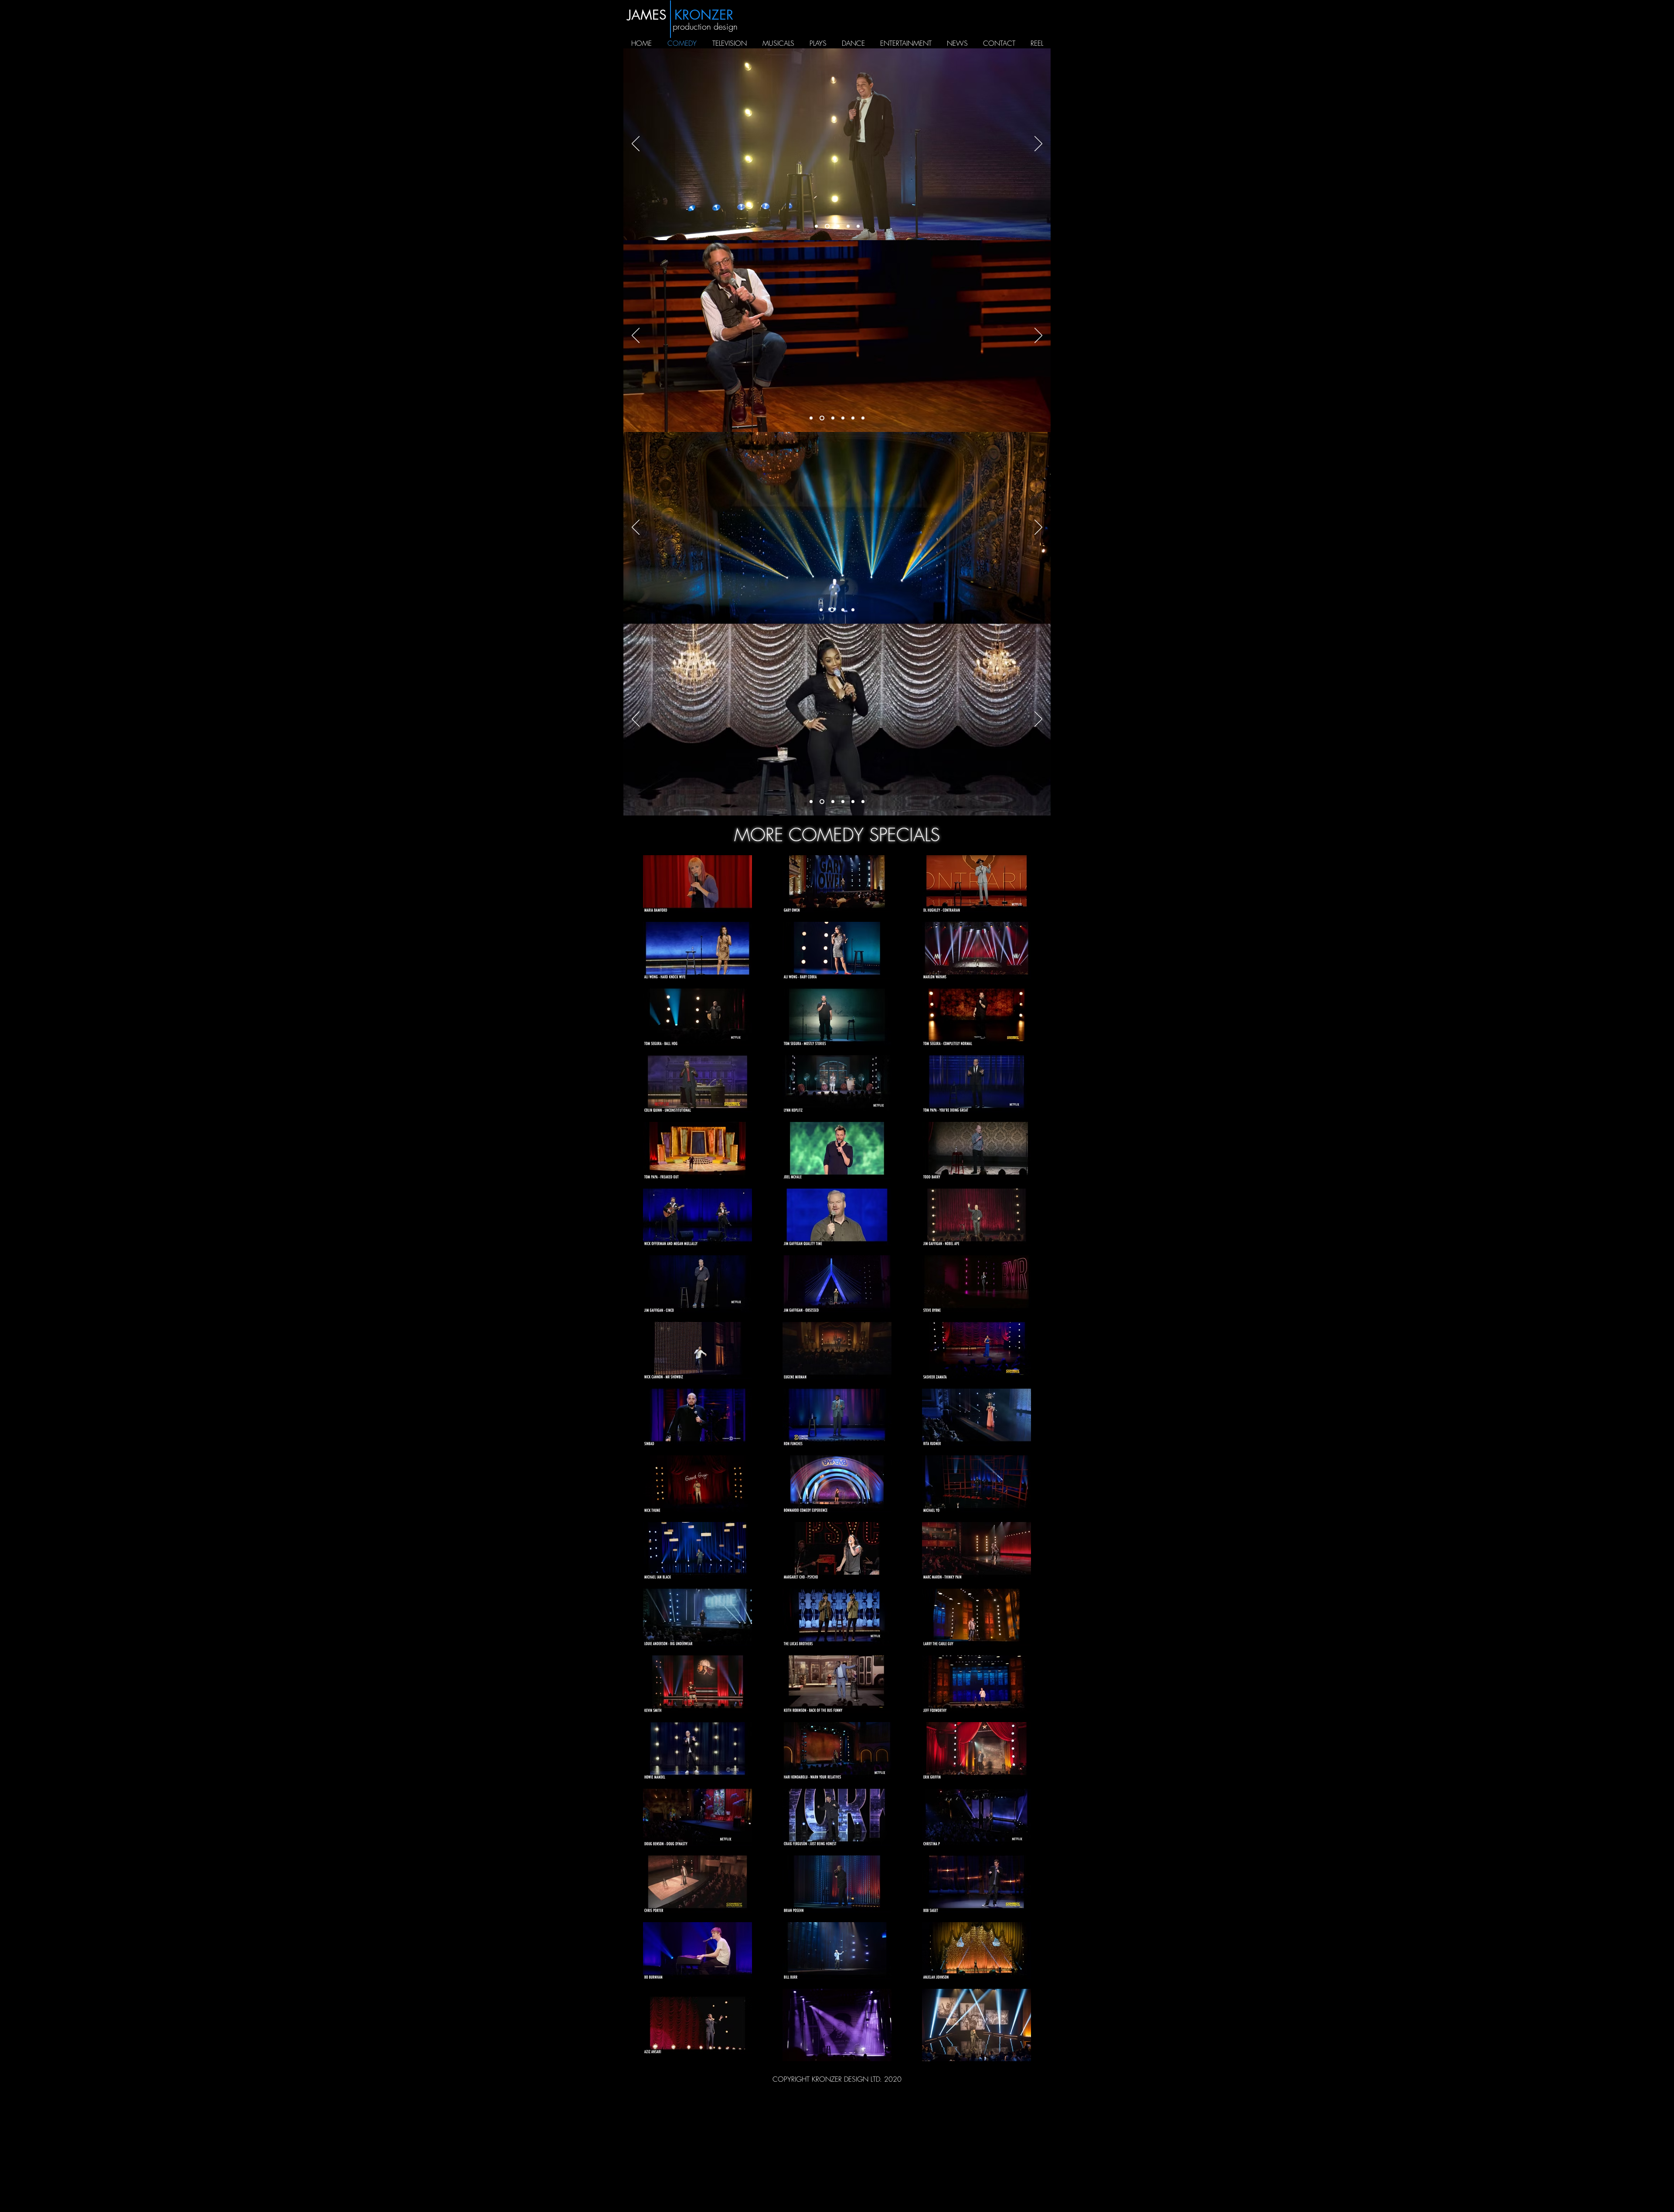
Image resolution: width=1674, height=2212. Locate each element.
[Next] (1038, 144)
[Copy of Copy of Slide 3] (858, 226)
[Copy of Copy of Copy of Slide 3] (863, 802)
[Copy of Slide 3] (847, 226)
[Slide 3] (836, 226)
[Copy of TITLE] (821, 418)
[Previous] (636, 144)
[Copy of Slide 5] (863, 418)
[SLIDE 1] (826, 226)
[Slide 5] (853, 418)
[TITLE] (816, 226)
